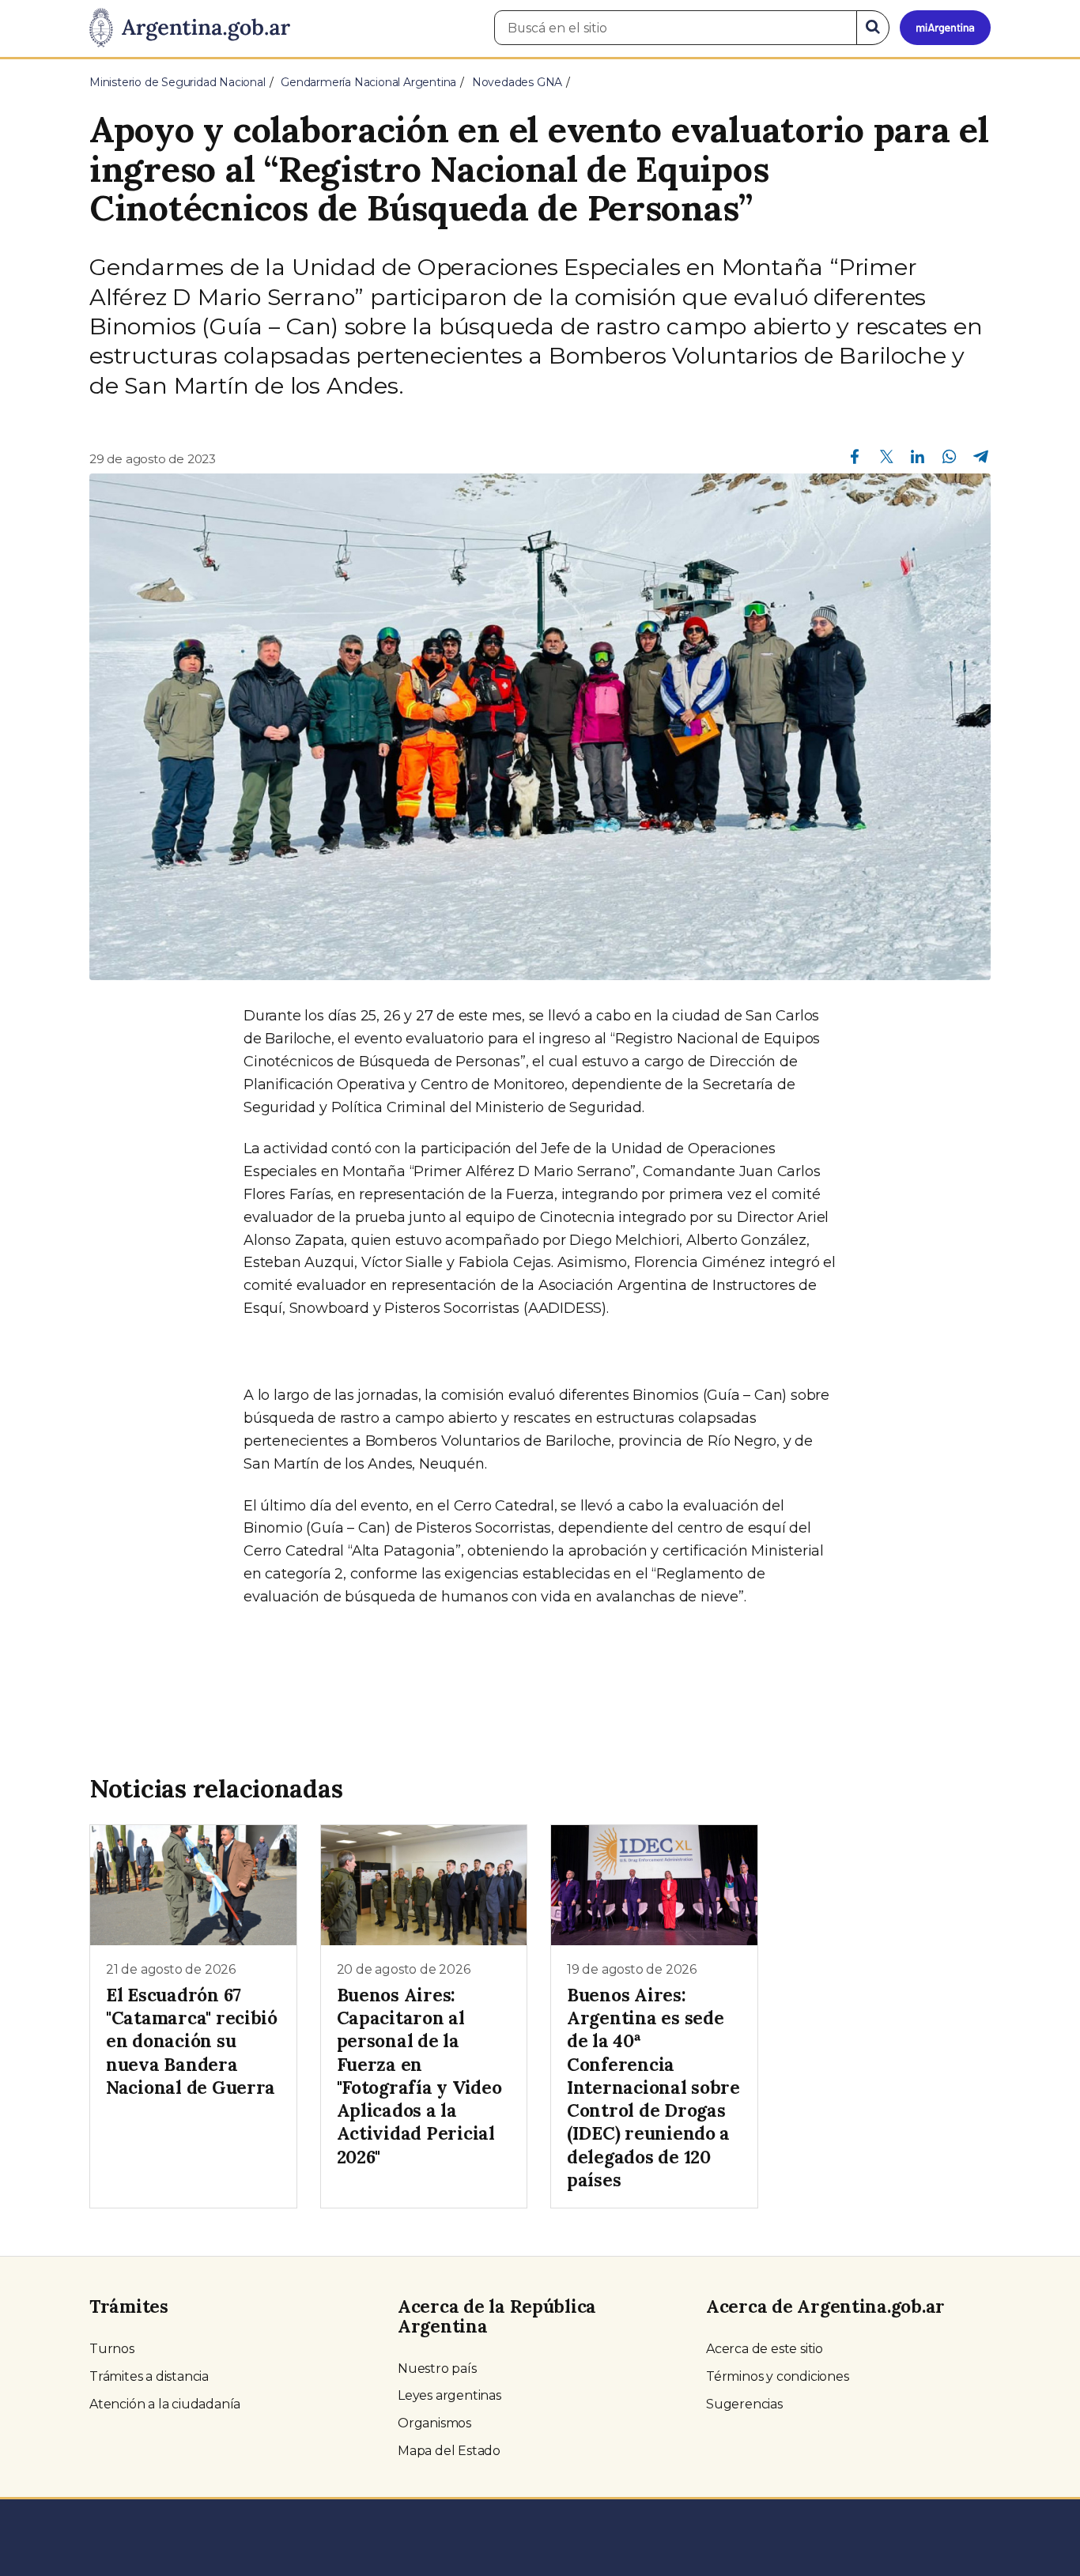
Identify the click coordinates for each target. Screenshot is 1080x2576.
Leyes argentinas (449, 2395)
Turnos (112, 2349)
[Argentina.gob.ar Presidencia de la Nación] (190, 28)
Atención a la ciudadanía (165, 2404)
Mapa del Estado (449, 2451)
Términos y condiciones (778, 2376)
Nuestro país (437, 2369)
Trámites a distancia (149, 2376)
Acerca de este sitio (765, 2349)
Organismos (434, 2423)
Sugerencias (744, 2404)
